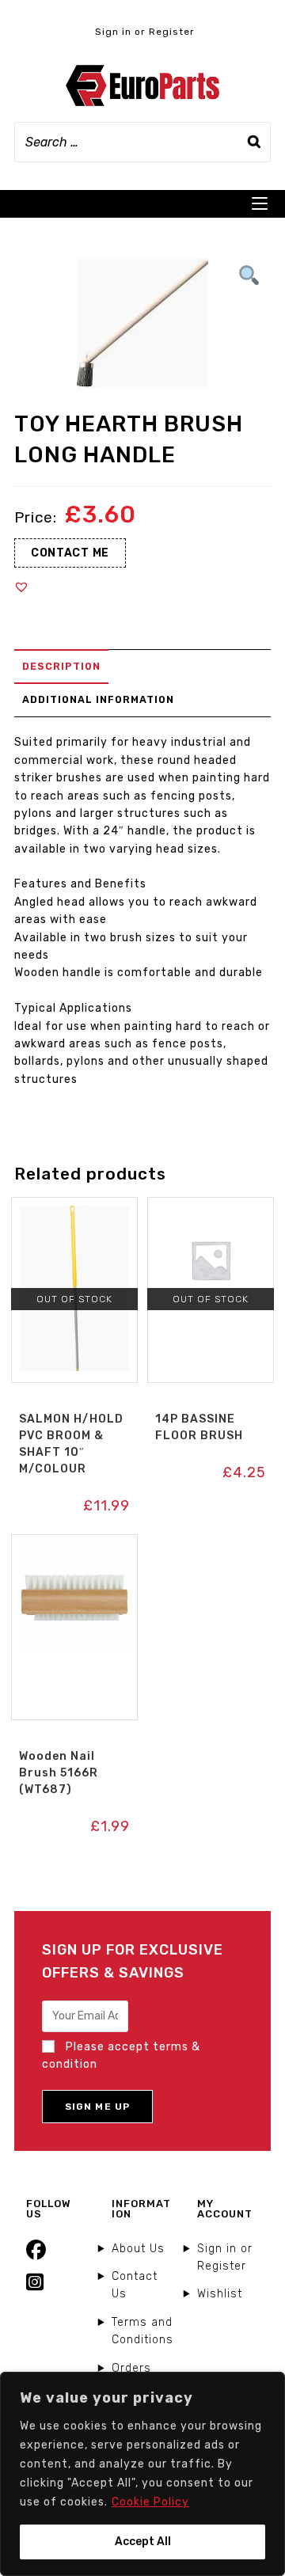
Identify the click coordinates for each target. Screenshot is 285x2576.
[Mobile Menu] (260, 204)
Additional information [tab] (98, 699)
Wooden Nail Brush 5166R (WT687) (59, 1773)
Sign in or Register (145, 32)
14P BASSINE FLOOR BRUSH (199, 1427)
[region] (142, 2474)
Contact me (70, 553)
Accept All (143, 2542)
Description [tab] (61, 666)
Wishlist (220, 2294)
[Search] (254, 142)
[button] (21, 587)
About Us (138, 2249)
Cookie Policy (150, 2502)
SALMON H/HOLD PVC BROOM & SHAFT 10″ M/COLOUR (71, 1444)
